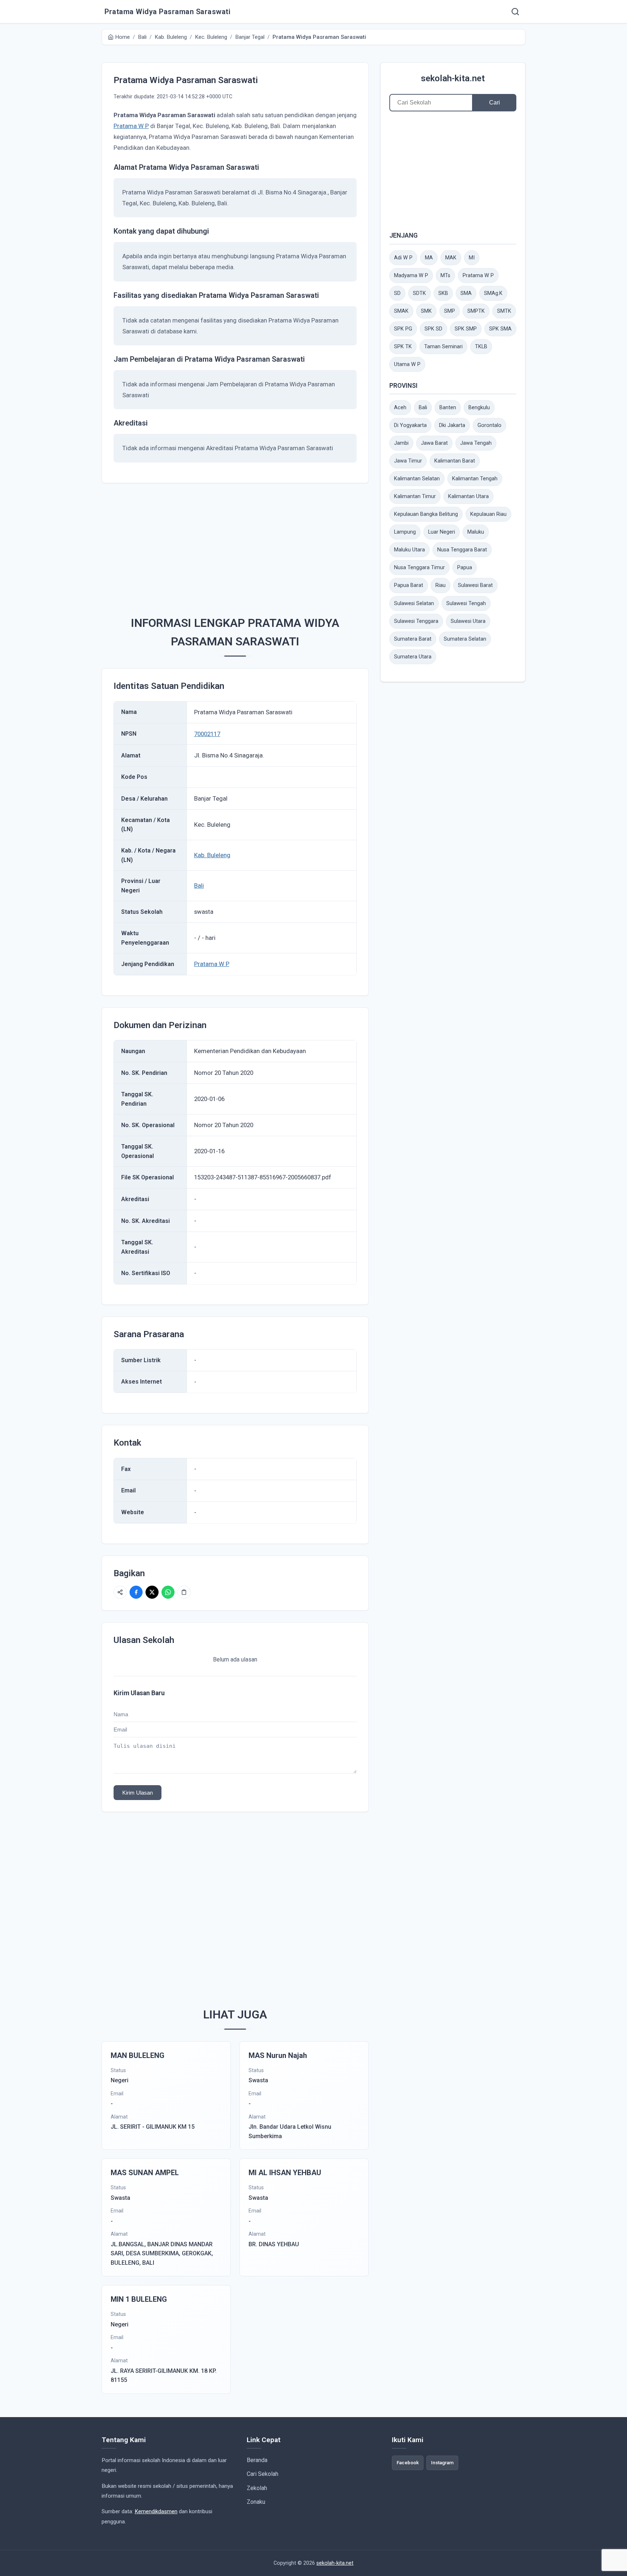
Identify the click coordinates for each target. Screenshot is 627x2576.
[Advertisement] (235, 546)
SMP (450, 311)
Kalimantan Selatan (417, 479)
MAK (451, 258)
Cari (495, 102)
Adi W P (403, 258)
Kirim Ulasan (138, 1793)
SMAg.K (493, 293)
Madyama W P (411, 276)
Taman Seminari (443, 347)
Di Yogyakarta (410, 425)
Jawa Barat (434, 443)
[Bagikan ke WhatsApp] (168, 1592)
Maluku (476, 532)
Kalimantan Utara (468, 496)
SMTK (504, 311)
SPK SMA (500, 329)
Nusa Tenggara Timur (419, 568)
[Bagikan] (120, 1592)
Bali (199, 886)
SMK (426, 311)
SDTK (419, 293)
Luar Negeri (442, 532)
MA (429, 258)
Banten (448, 408)
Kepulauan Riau (488, 514)
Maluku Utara (409, 550)
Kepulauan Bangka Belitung (426, 514)
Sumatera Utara (413, 657)
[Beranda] (515, 12)
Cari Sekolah (263, 2474)
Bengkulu (479, 408)
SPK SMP (466, 329)
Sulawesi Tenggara (416, 621)
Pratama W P (131, 126)
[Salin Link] (184, 1592)
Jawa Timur (408, 461)
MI (472, 258)
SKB (443, 293)
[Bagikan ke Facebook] (136, 1592)
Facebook (408, 2462)
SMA (466, 293)
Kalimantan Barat (455, 461)
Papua (465, 568)
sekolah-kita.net (453, 78)
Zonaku (256, 2502)
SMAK (401, 311)
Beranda (257, 2460)
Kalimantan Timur (415, 496)
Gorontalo (489, 425)
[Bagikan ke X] (152, 1592)
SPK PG (403, 329)
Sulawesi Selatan (414, 603)
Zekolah (257, 2488)
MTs (445, 276)
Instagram (442, 2462)
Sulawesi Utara (468, 621)
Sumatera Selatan (465, 639)
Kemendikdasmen (156, 2511)
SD (397, 293)
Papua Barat (409, 585)
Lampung (405, 532)
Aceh (400, 408)
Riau (440, 585)
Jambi (401, 443)
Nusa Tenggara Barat (462, 550)
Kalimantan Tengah (475, 479)
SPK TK (403, 347)
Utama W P (407, 364)
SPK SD (433, 329)
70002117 (207, 734)
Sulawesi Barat (475, 585)
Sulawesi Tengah (466, 603)
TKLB (481, 347)
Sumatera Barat (413, 639)
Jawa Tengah (476, 443)
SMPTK (476, 311)
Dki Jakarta (452, 425)
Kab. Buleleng (212, 855)
